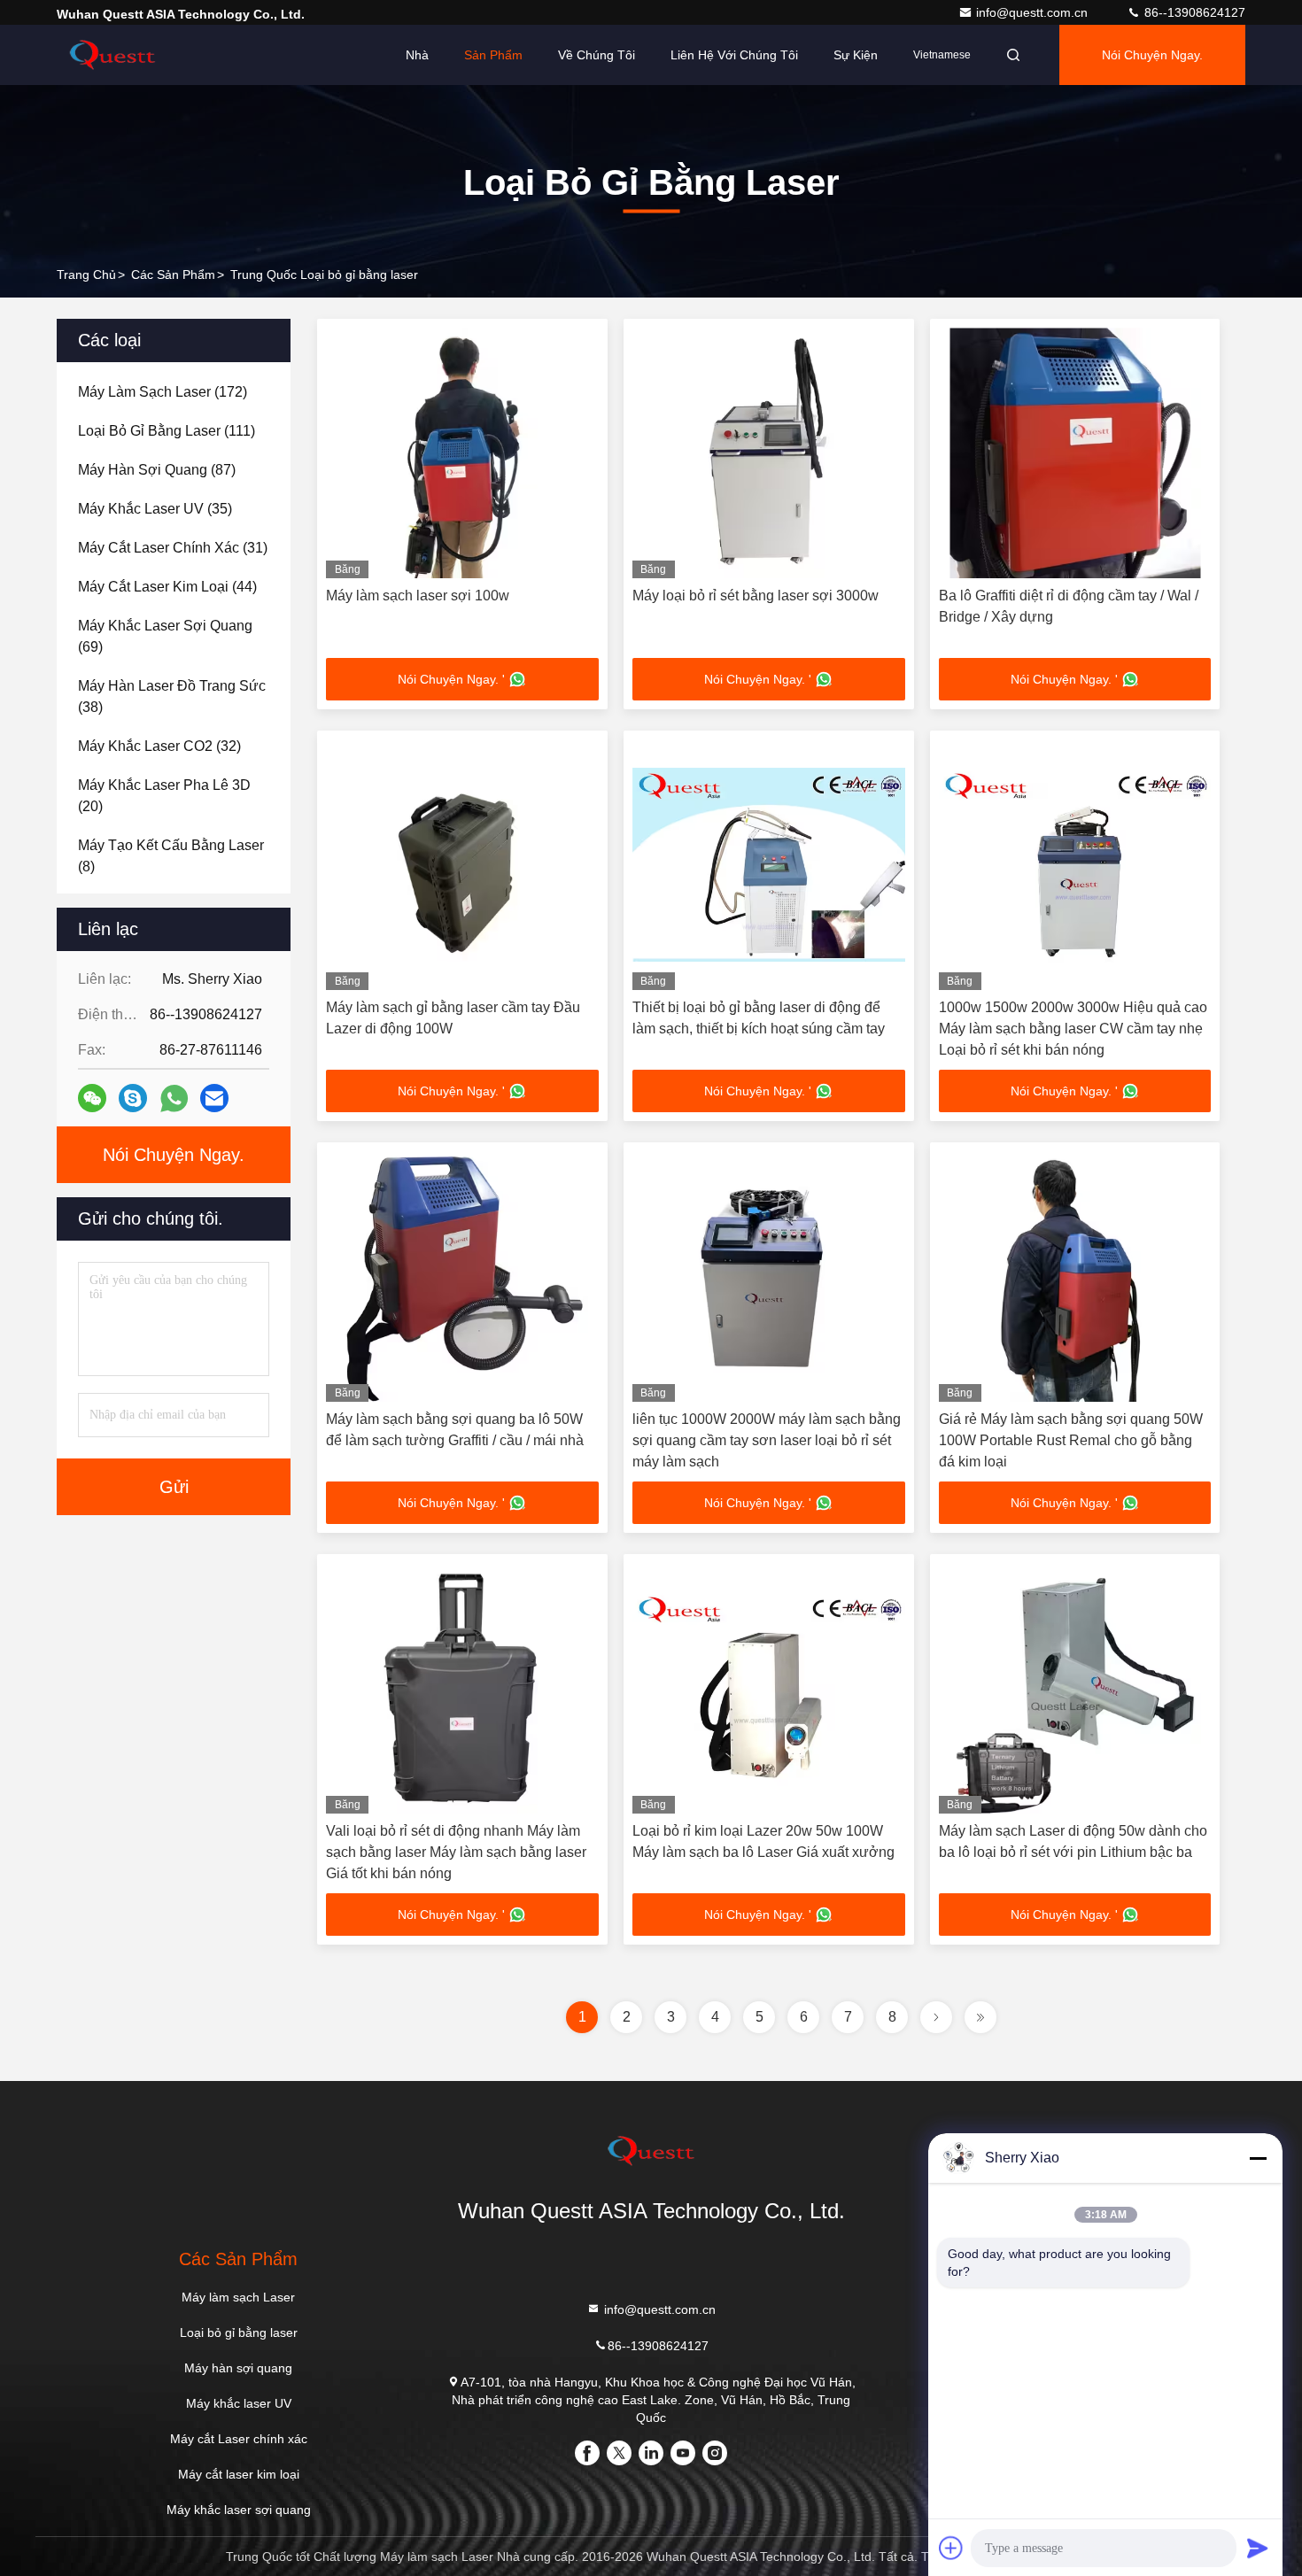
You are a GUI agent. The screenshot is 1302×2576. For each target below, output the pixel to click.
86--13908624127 (1193, 12)
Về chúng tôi (597, 55)
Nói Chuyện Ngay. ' (451, 679)
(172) (163, 392)
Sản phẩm (493, 55)
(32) (159, 746)
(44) (167, 587)
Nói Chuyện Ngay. (1152, 55)
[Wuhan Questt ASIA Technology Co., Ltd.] (112, 55)
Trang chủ (86, 275)
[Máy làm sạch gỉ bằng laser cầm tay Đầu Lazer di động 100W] (462, 865)
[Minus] (1258, 2158)
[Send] (1258, 2548)
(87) (157, 470)
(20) (164, 796)
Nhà (417, 55)
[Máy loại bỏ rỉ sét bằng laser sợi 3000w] (769, 453)
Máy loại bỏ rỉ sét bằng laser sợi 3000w (756, 596)
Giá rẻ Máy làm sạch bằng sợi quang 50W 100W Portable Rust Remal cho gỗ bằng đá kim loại (1071, 1440)
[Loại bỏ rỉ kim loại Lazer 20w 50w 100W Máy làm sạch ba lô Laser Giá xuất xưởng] (769, 1688)
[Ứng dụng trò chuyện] (133, 1098)
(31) (173, 548)
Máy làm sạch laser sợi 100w (418, 596)
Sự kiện (856, 55)
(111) (167, 431)
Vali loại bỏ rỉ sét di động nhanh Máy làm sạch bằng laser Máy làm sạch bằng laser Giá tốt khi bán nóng (456, 1852)
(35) (155, 509)
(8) (171, 856)
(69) (165, 636)
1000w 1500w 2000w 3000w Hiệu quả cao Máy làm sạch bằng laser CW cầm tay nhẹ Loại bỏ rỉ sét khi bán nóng (1073, 1029)
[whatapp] (174, 1098)
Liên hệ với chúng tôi (734, 55)
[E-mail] (214, 1098)
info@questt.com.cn (1034, 12)
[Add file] (951, 2548)
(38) (172, 696)
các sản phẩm (173, 275)
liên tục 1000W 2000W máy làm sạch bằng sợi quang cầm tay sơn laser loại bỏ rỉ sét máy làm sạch (767, 1440)
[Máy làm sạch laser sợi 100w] (462, 453)
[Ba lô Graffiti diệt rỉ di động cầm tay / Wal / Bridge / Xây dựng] (1075, 453)
